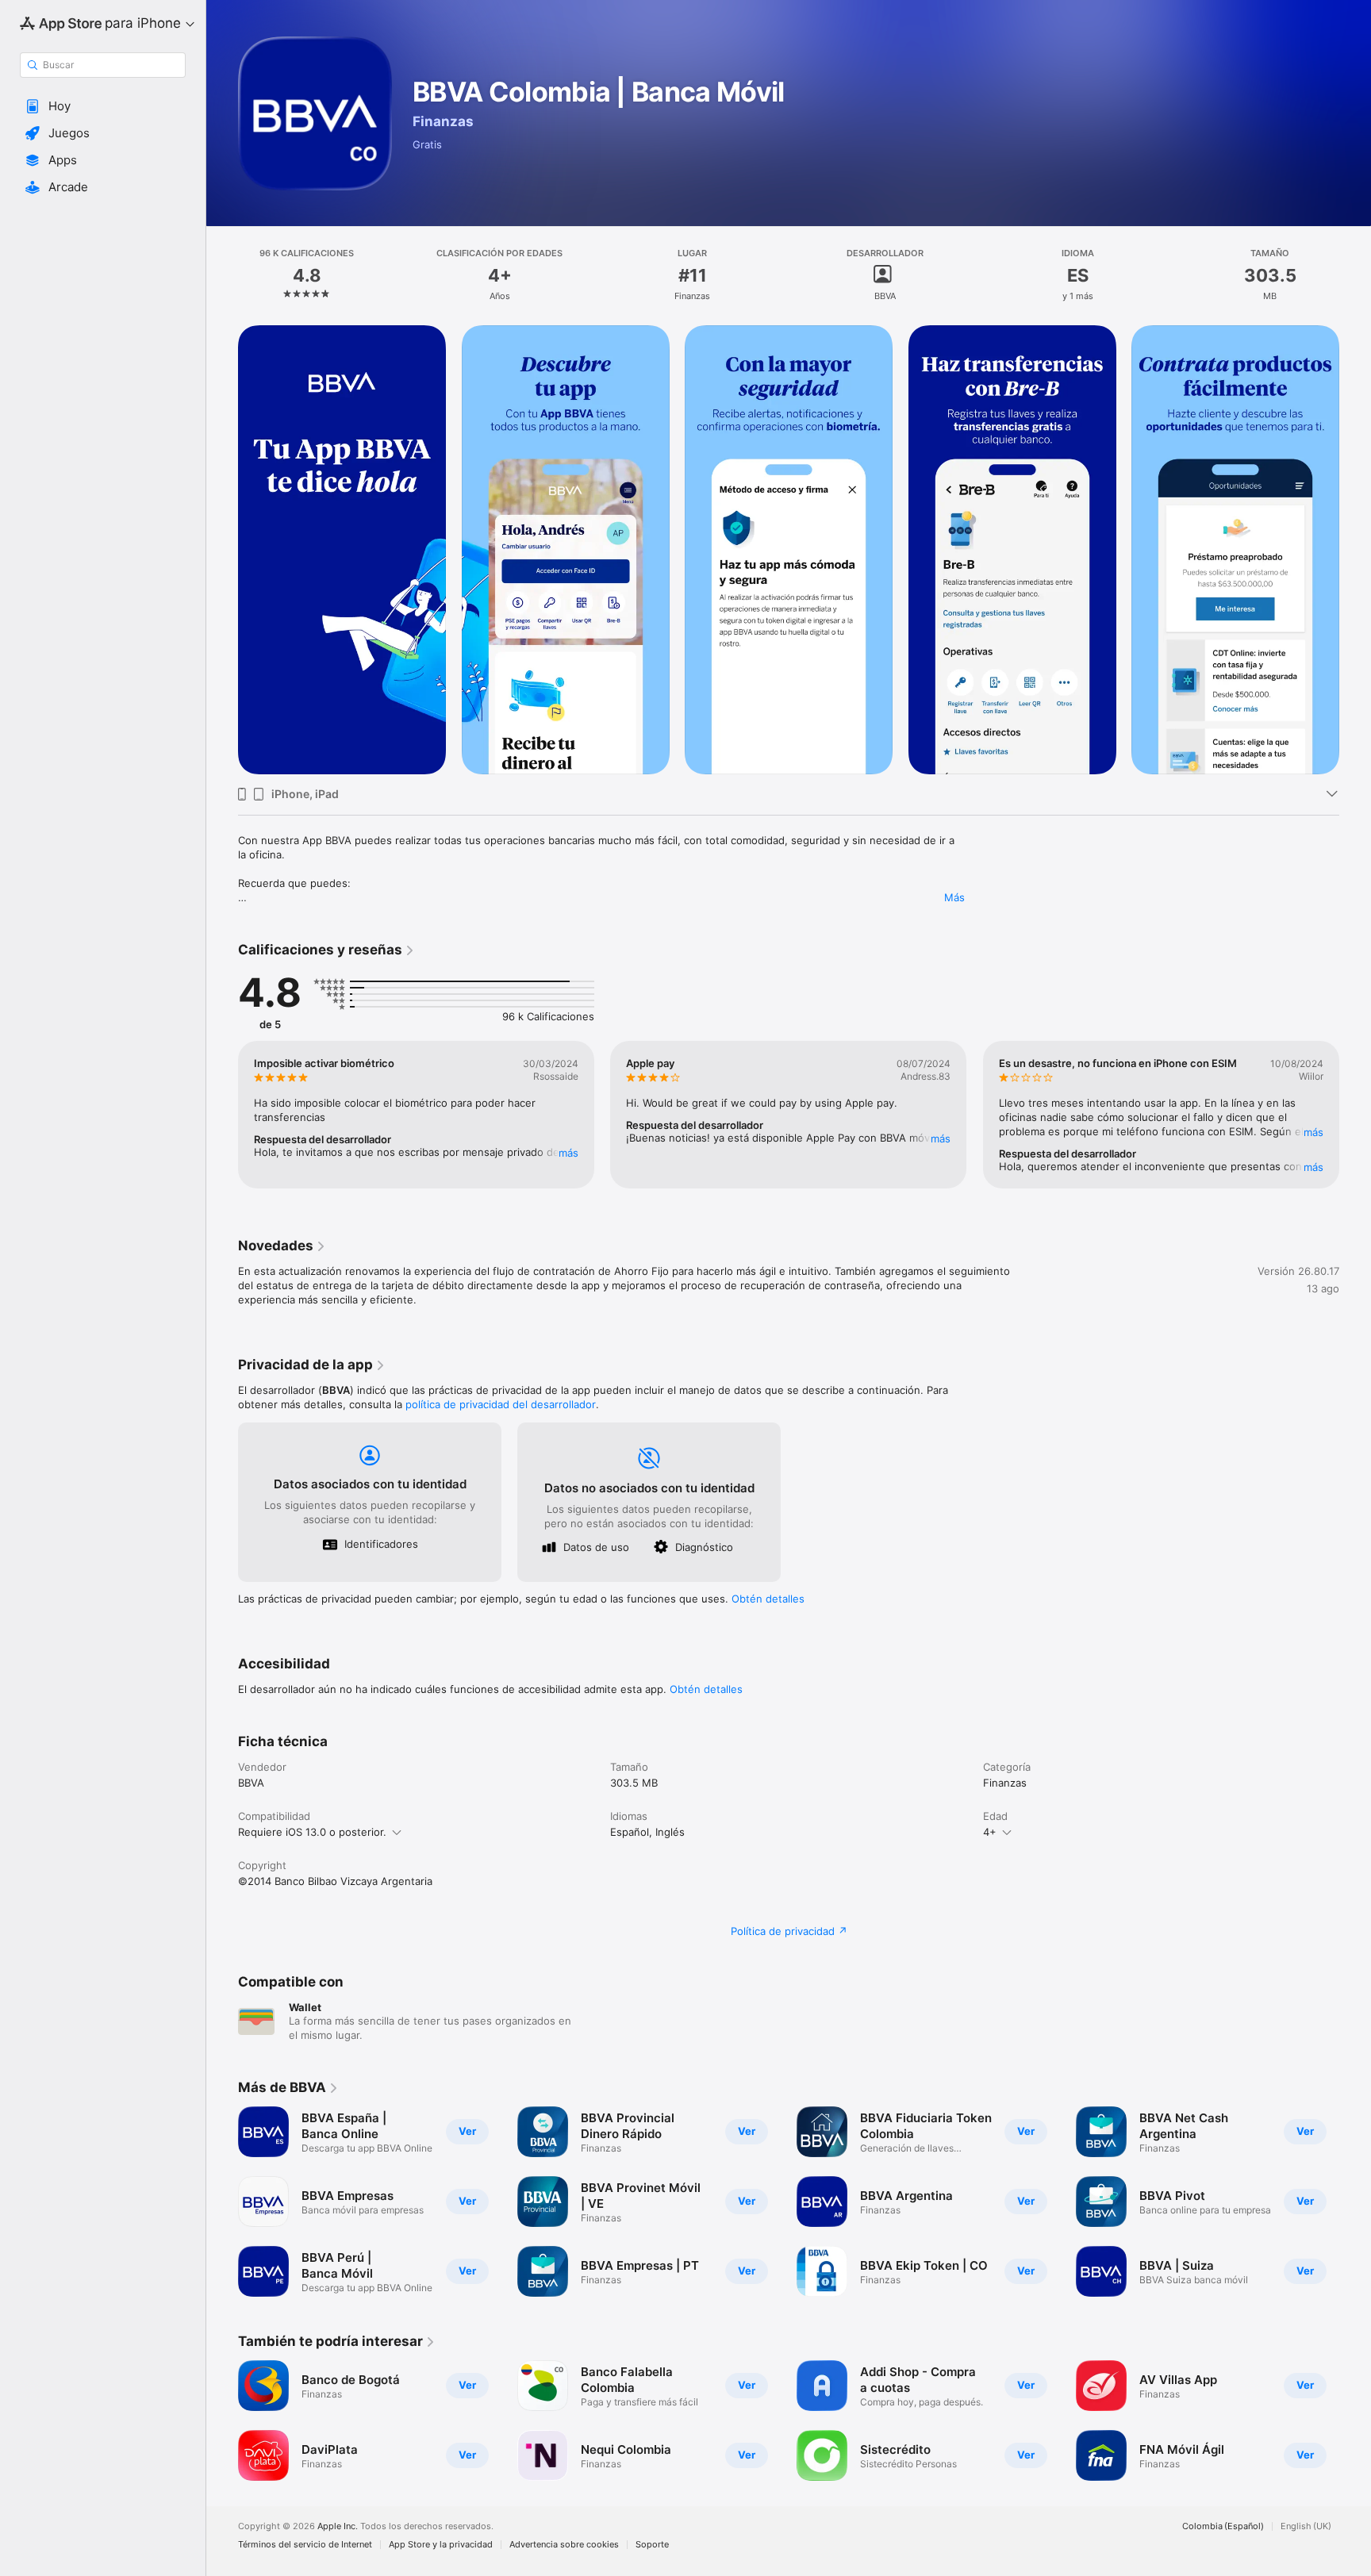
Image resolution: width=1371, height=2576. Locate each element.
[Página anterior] (222, 550)
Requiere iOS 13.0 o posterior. (312, 1832)
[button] (103, 106)
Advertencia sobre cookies (564, 2545)
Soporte (652, 2545)
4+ (990, 1832)
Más (954, 897)
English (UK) (1306, 2526)
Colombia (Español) (1223, 2526)
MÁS (568, 1153)
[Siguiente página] (1355, 550)
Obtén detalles (768, 1599)
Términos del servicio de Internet (305, 2545)
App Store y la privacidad (441, 2545)
